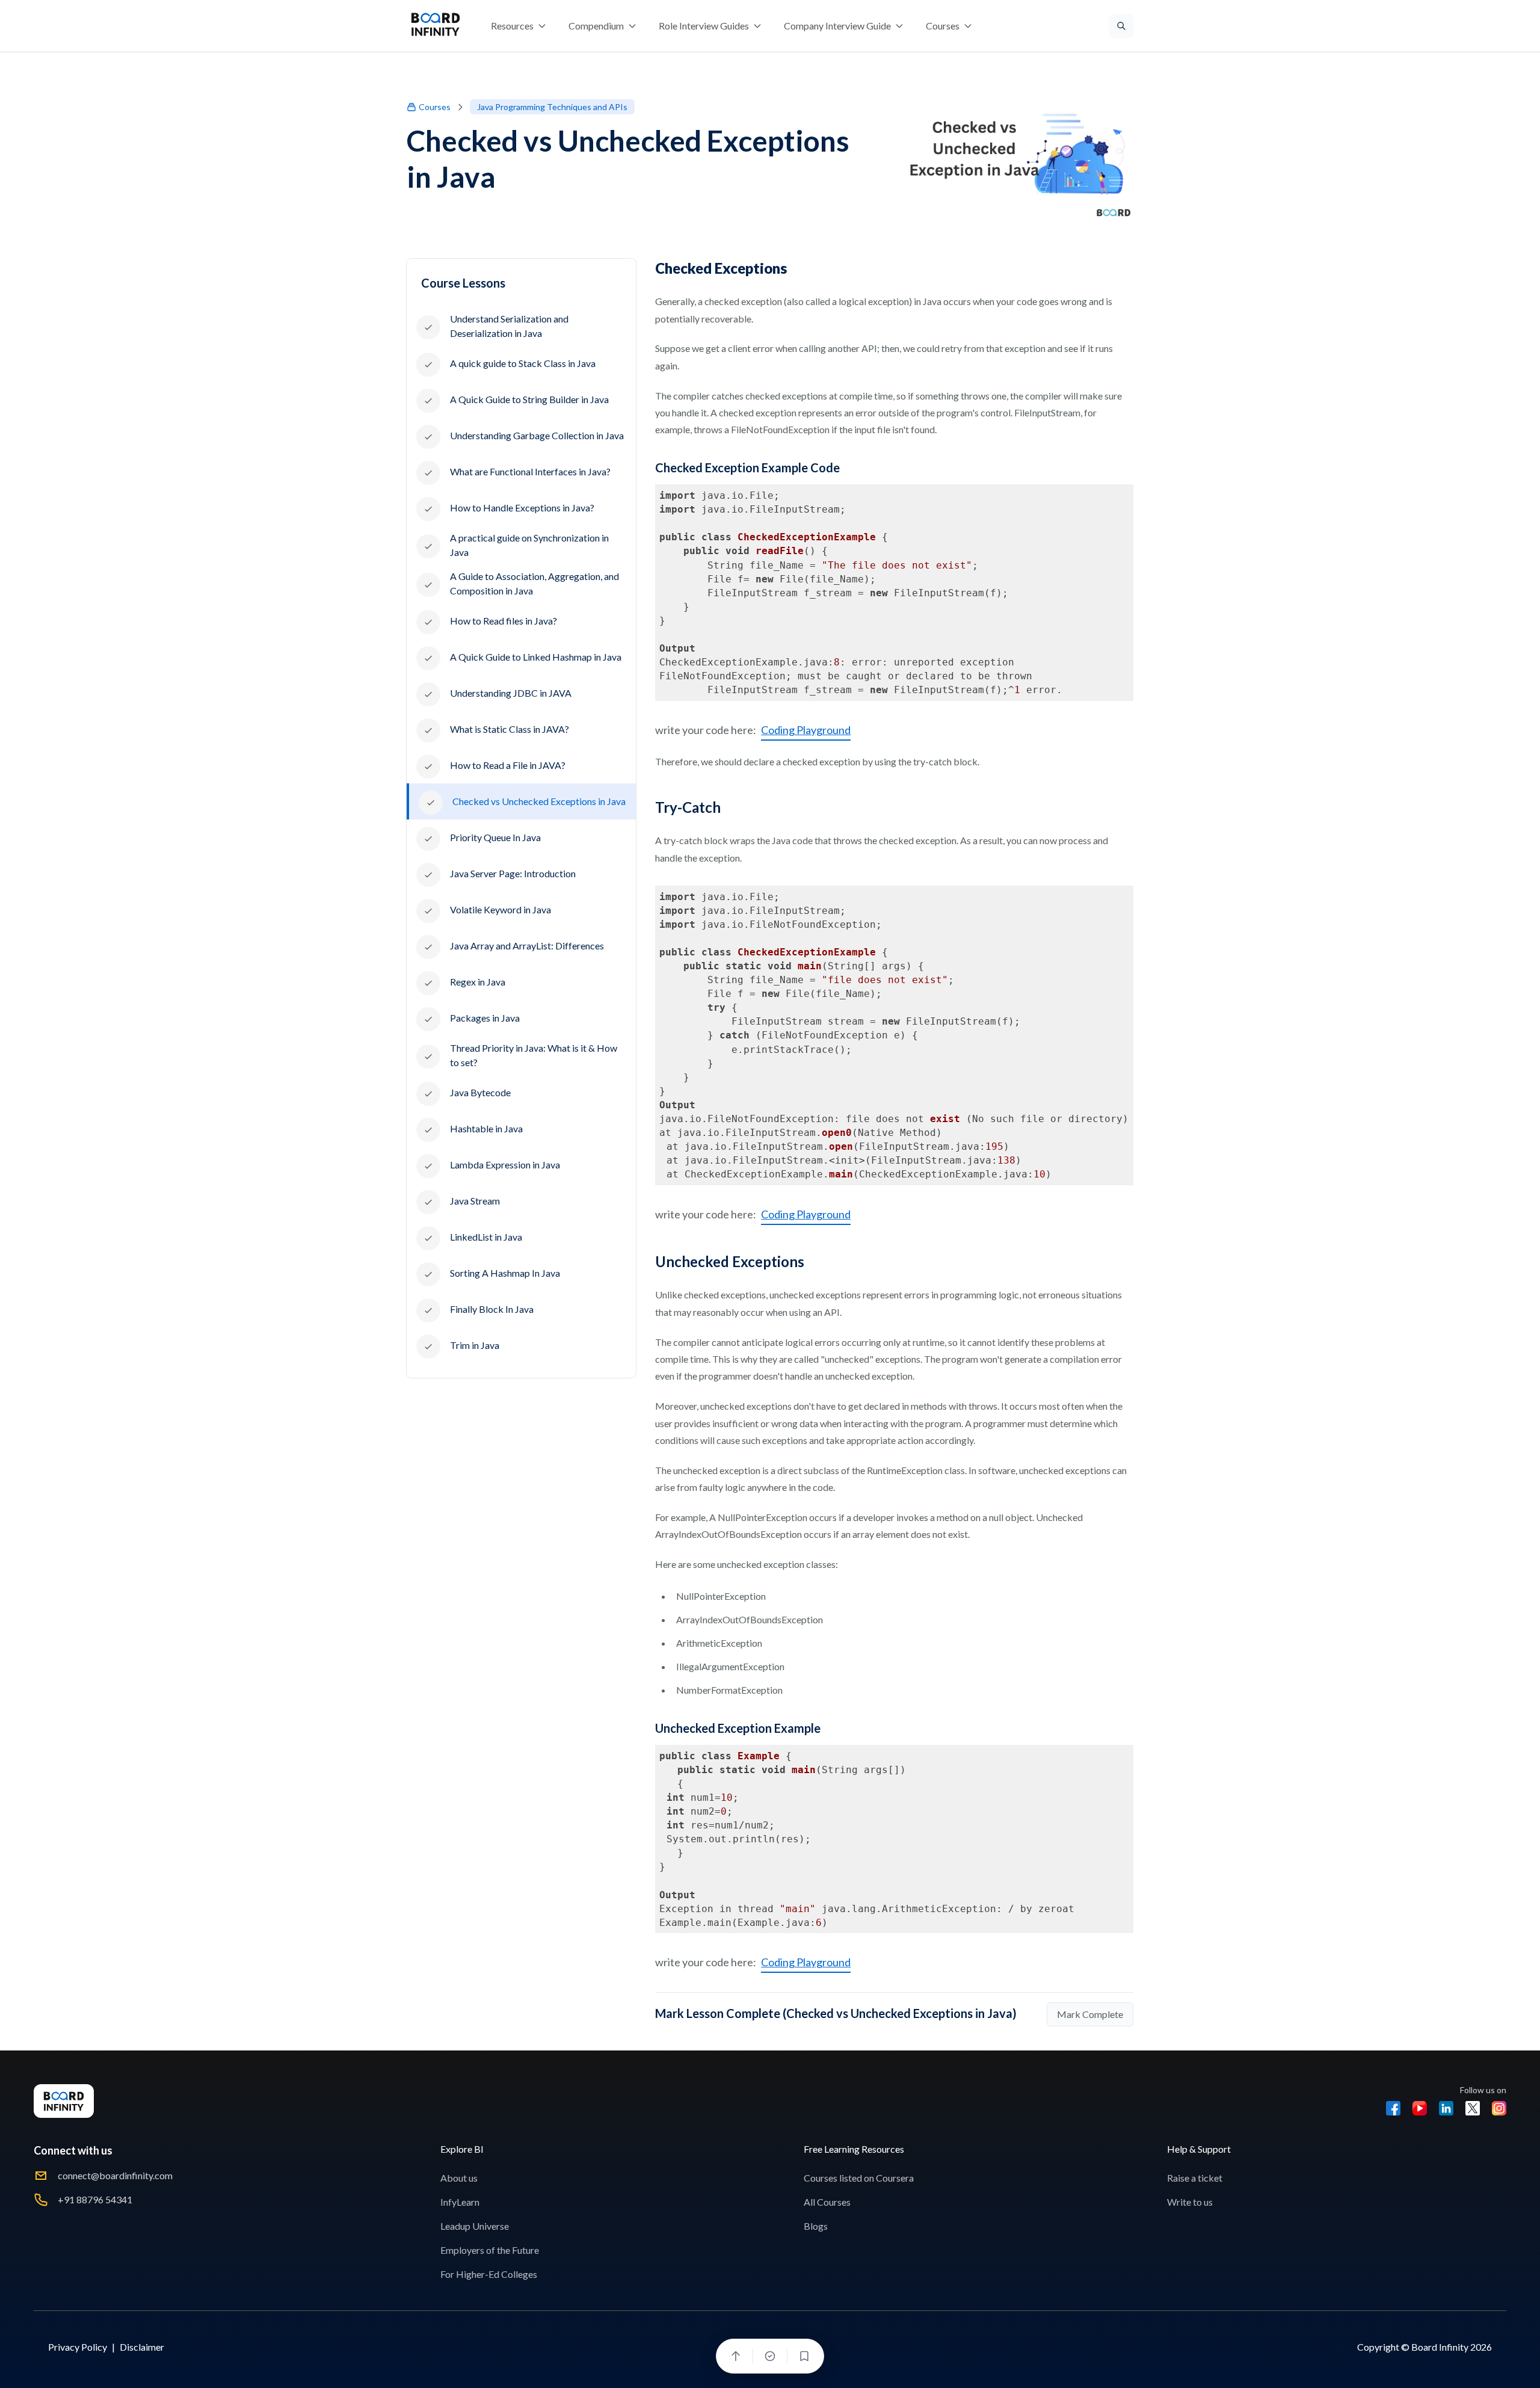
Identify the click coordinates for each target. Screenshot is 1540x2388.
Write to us (1190, 2202)
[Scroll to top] (736, 2356)
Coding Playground (806, 730)
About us (459, 2178)
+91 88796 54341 (95, 2199)
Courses (435, 107)
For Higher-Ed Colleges (489, 2274)
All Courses (827, 2202)
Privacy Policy (78, 2347)
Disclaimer (142, 2347)
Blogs (816, 2226)
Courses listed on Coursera (859, 2178)
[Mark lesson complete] (770, 2356)
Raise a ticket (1195, 2178)
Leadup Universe (475, 2226)
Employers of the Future (490, 2250)
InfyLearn (460, 2202)
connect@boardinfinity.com (115, 2175)
